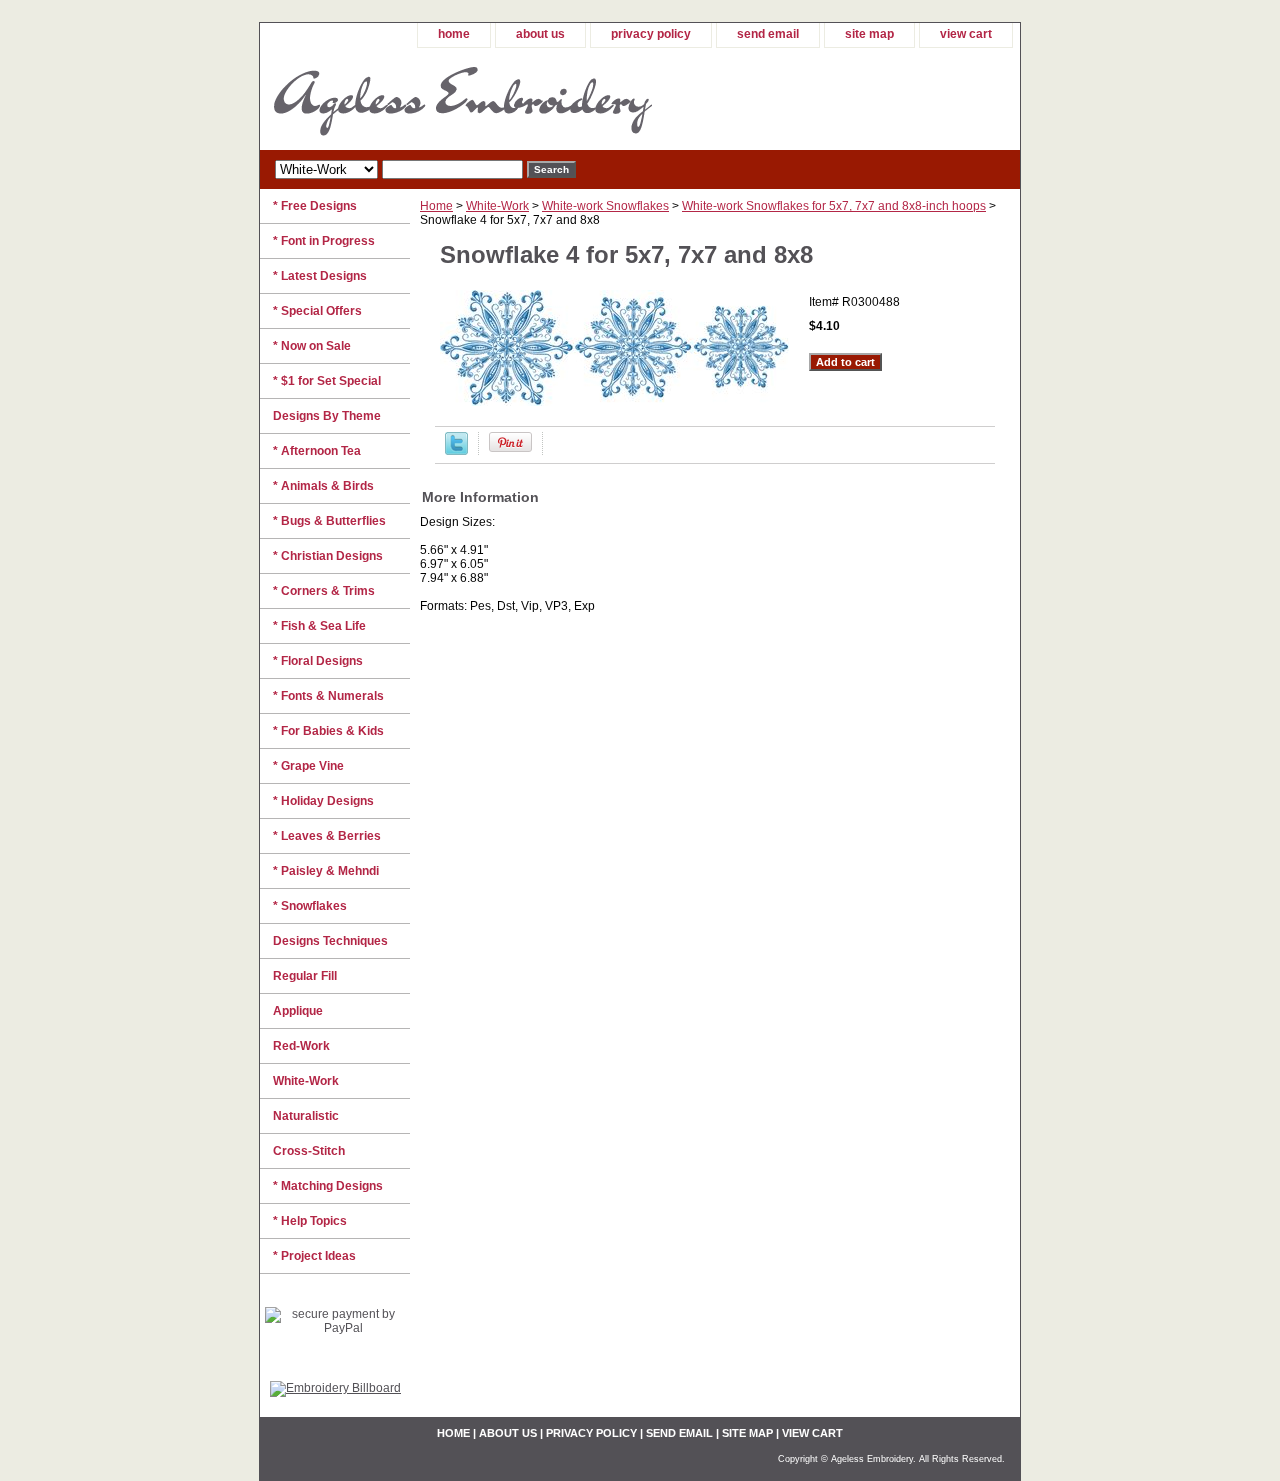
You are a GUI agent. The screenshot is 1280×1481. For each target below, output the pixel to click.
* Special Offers (317, 311)
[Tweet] (456, 451)
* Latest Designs (320, 276)
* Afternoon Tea (317, 451)
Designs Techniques (330, 941)
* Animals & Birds (323, 486)
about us (540, 34)
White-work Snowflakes (605, 206)
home (454, 34)
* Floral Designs (318, 661)
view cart (966, 34)
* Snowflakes (310, 906)
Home (436, 206)
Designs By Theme (327, 416)
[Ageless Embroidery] (510, 99)
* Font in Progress (324, 241)
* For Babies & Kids (328, 731)
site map (869, 34)
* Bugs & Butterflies (329, 521)
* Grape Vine (308, 766)
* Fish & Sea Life (319, 626)
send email (768, 34)
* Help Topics (310, 1221)
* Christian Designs (328, 556)
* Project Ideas (314, 1256)
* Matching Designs (328, 1186)
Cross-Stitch (309, 1151)
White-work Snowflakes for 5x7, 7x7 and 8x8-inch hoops (834, 206)
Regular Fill (305, 976)
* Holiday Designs (323, 801)
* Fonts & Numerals (328, 696)
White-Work (497, 206)
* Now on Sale (312, 346)
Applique (298, 1011)
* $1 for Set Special (327, 381)
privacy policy (651, 34)
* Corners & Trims (324, 591)
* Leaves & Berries (327, 836)
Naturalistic (306, 1116)
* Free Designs (315, 206)
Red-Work (301, 1046)
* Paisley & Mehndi (326, 871)
